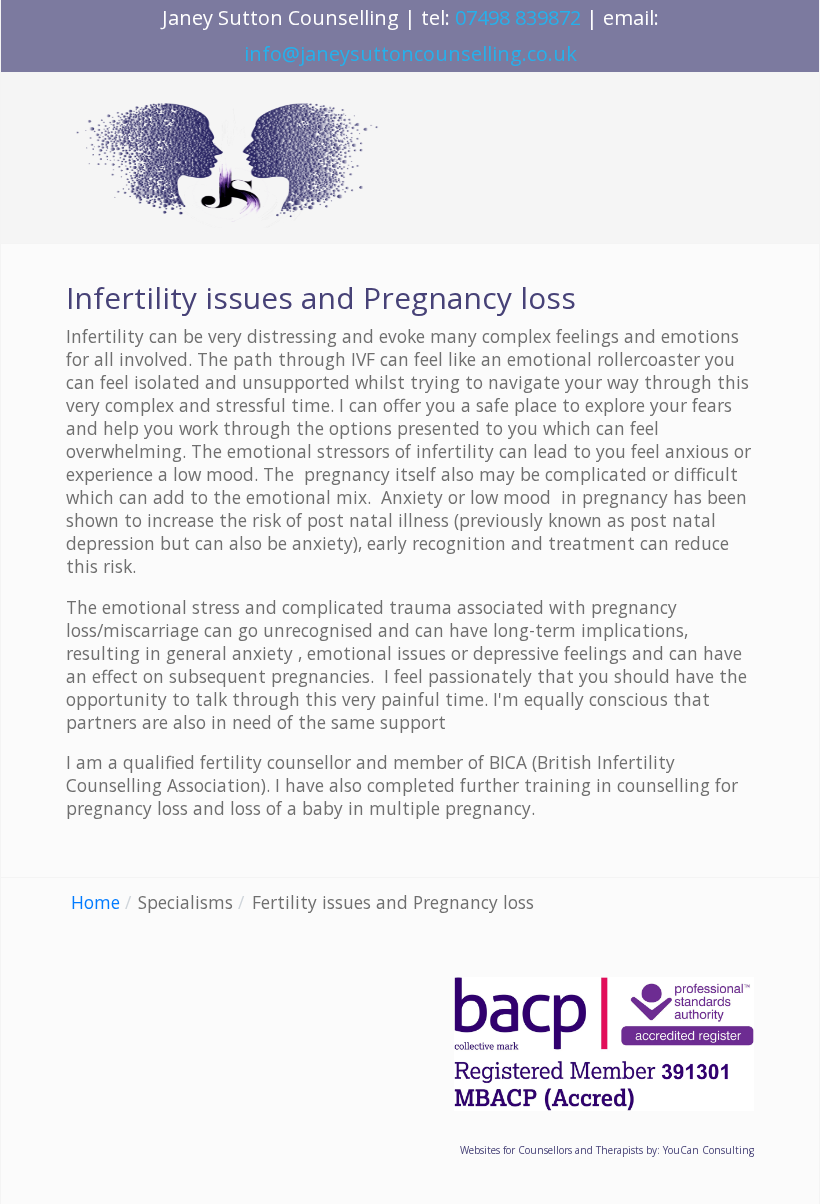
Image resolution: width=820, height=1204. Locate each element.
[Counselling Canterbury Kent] (230, 158)
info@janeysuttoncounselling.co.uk (410, 53)
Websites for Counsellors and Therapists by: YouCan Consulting (607, 1150)
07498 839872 (518, 17)
